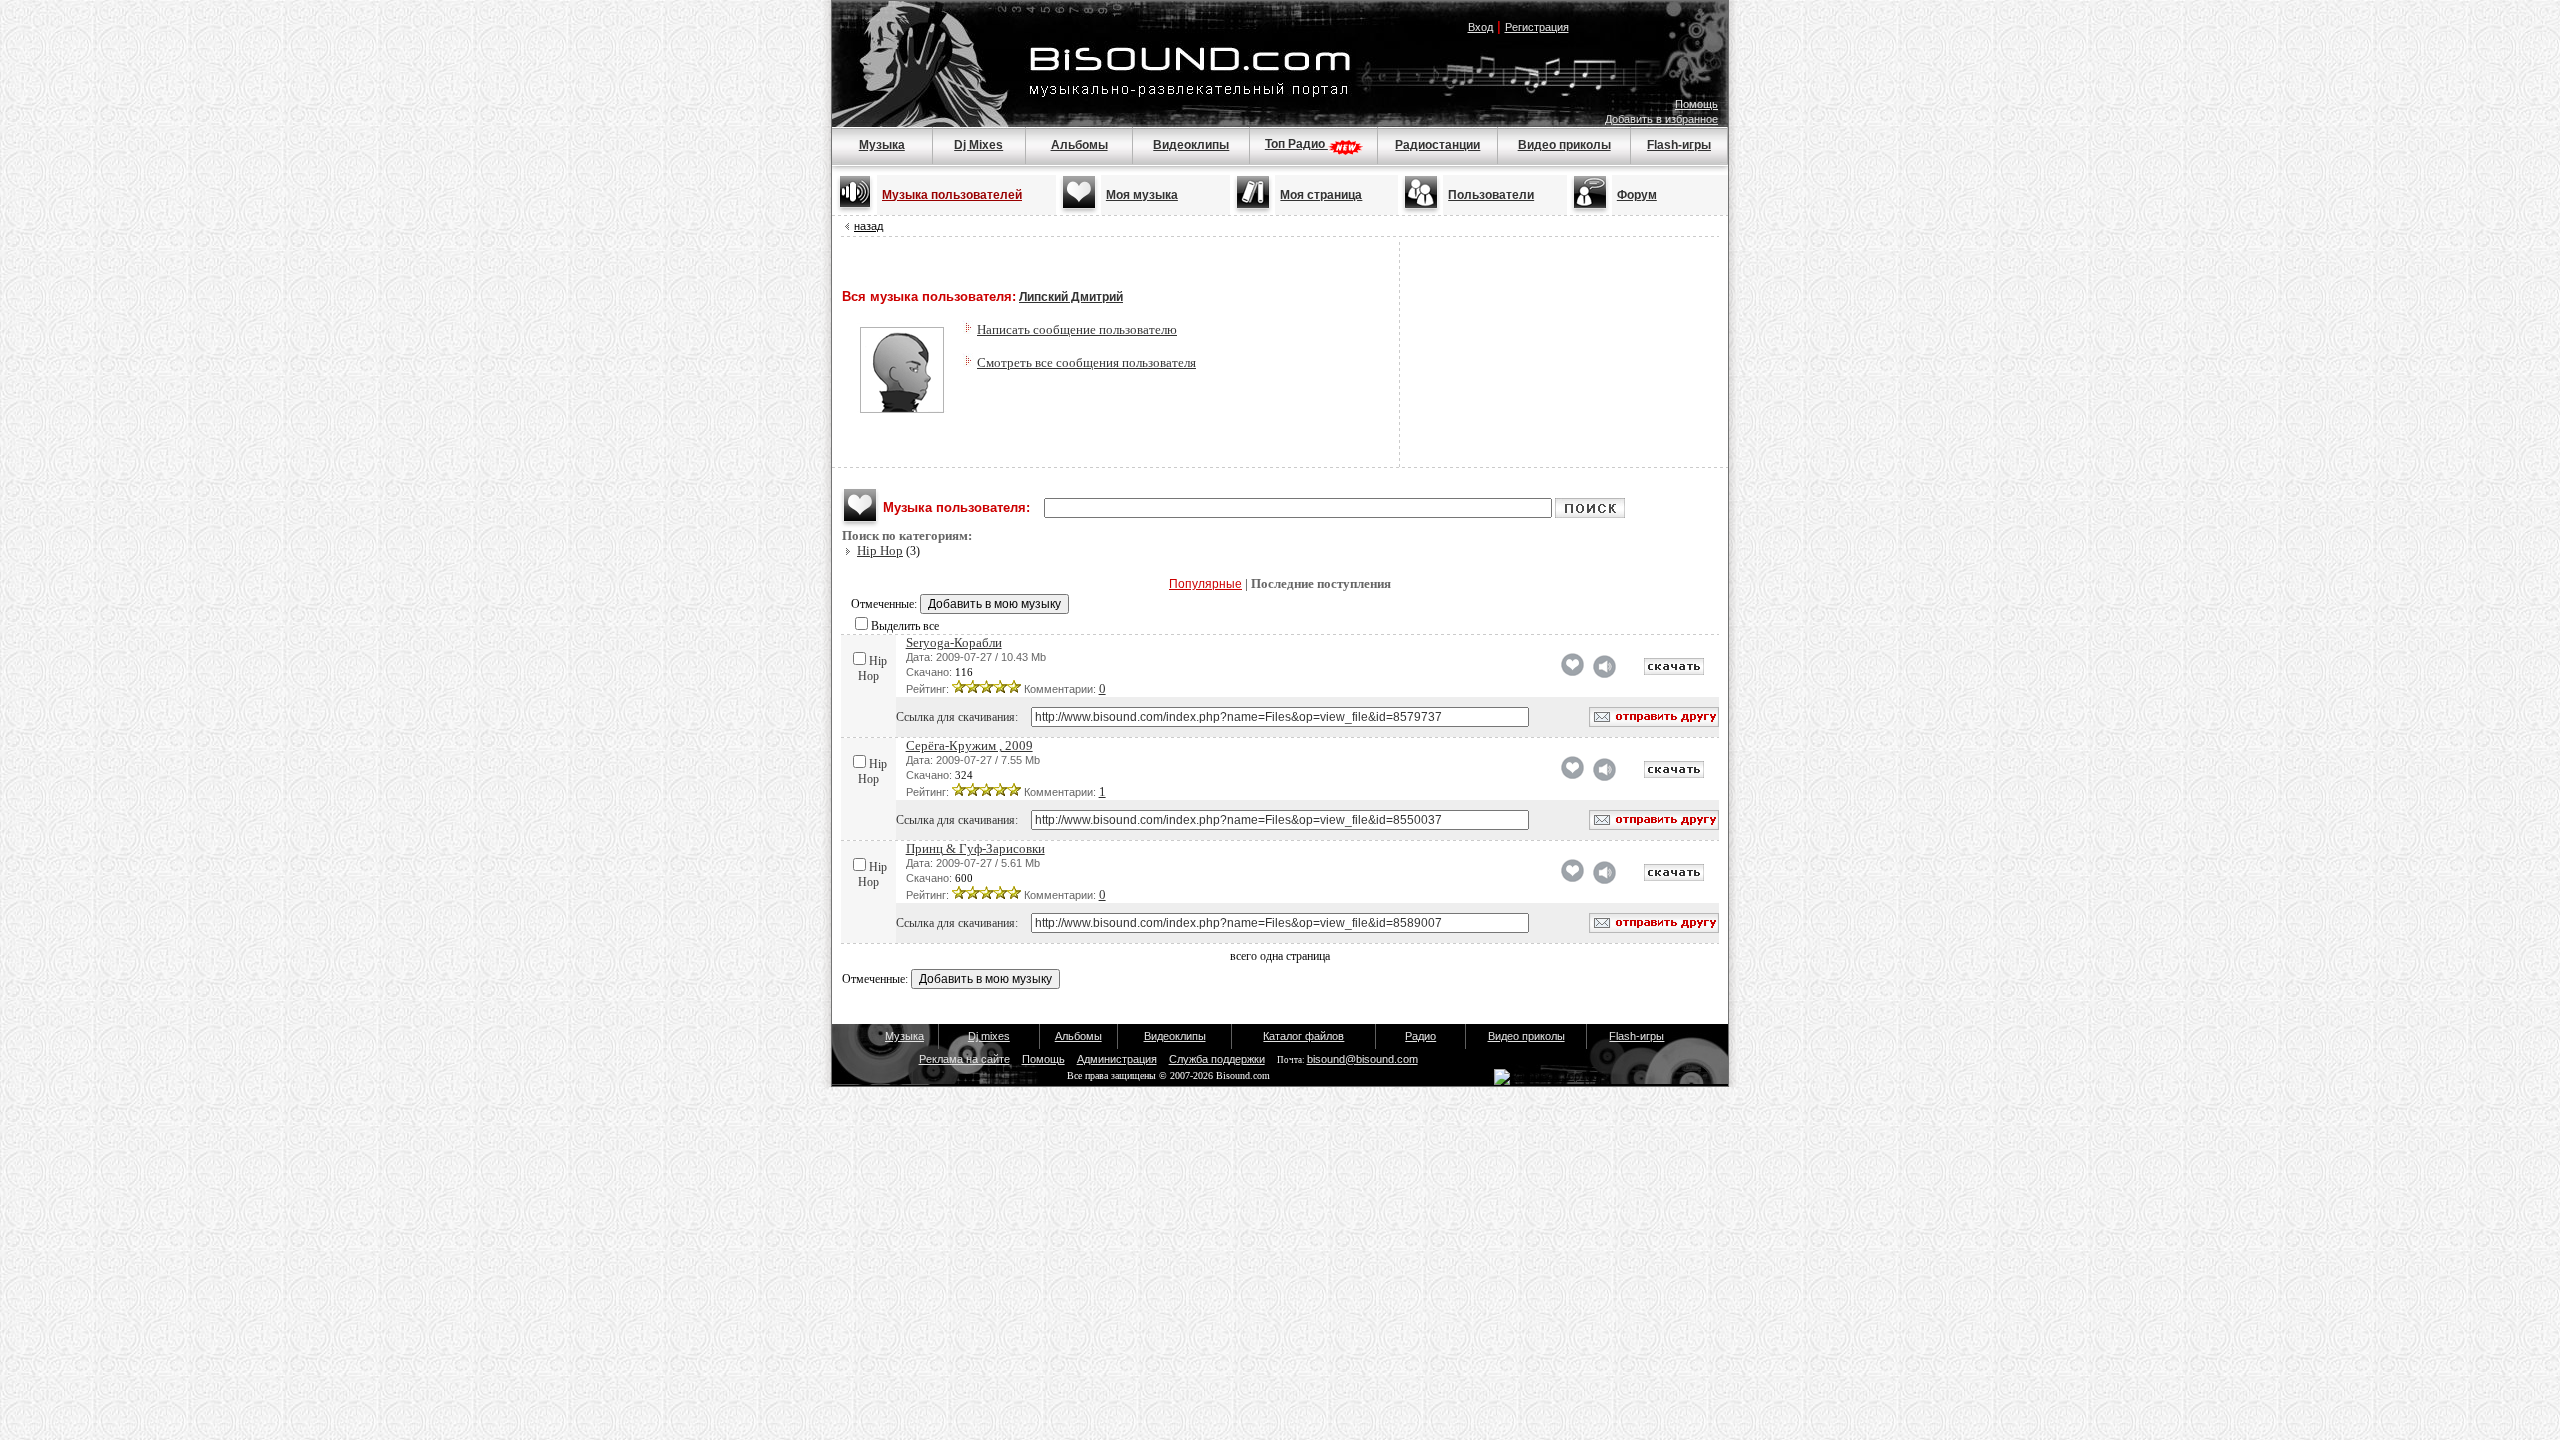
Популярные (1205, 584)
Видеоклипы (1191, 145)
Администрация (1117, 1059)
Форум (1637, 195)
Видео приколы (1564, 145)
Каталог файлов (1303, 1036)
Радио (1420, 1036)
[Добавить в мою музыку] (1572, 672)
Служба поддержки (1217, 1059)
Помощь (1696, 104)
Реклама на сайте (964, 1059)
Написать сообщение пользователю (1077, 329)
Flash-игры (1679, 145)
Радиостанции (1437, 145)
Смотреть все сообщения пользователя (1086, 362)
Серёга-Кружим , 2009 (969, 745)
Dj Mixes (978, 145)
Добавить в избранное (1661, 119)
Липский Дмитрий (1071, 297)
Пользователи (1491, 195)
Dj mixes (989, 1036)
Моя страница (1321, 195)
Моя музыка (1142, 195)
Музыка (882, 145)
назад (868, 226)
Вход (1480, 27)
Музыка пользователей (952, 195)
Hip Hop (880, 550)
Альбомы (1079, 145)
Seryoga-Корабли (954, 642)
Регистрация (1537, 27)
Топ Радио (1296, 144)
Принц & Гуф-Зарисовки (975, 848)
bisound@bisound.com (1362, 1059)
